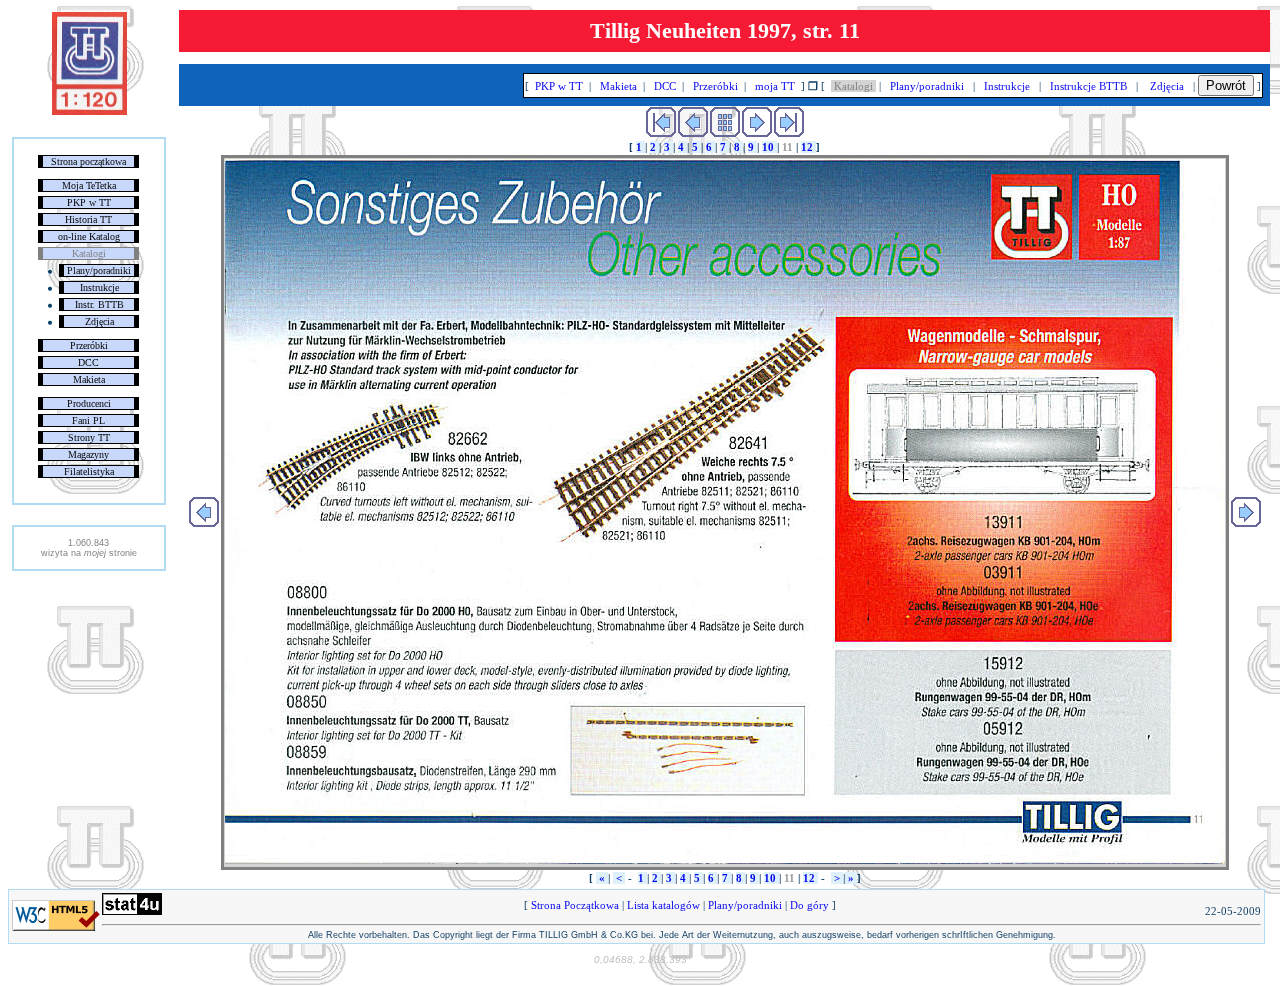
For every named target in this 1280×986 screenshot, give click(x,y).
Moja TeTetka (89, 185)
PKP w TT (89, 202)
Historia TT (88, 219)
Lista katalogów (663, 905)
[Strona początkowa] (89, 111)
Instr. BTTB (99, 304)
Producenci (89, 403)
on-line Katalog (89, 236)
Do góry (809, 905)
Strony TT (89, 437)
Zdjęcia (99, 321)
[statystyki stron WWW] (132, 911)
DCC (88, 362)
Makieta (89, 379)
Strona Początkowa (575, 905)
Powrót (1226, 85)
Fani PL (88, 420)
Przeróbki (89, 345)
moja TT (775, 86)
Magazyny (88, 454)
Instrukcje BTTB (1088, 86)
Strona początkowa (88, 161)
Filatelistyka (89, 471)
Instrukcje (99, 287)
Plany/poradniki (99, 270)
